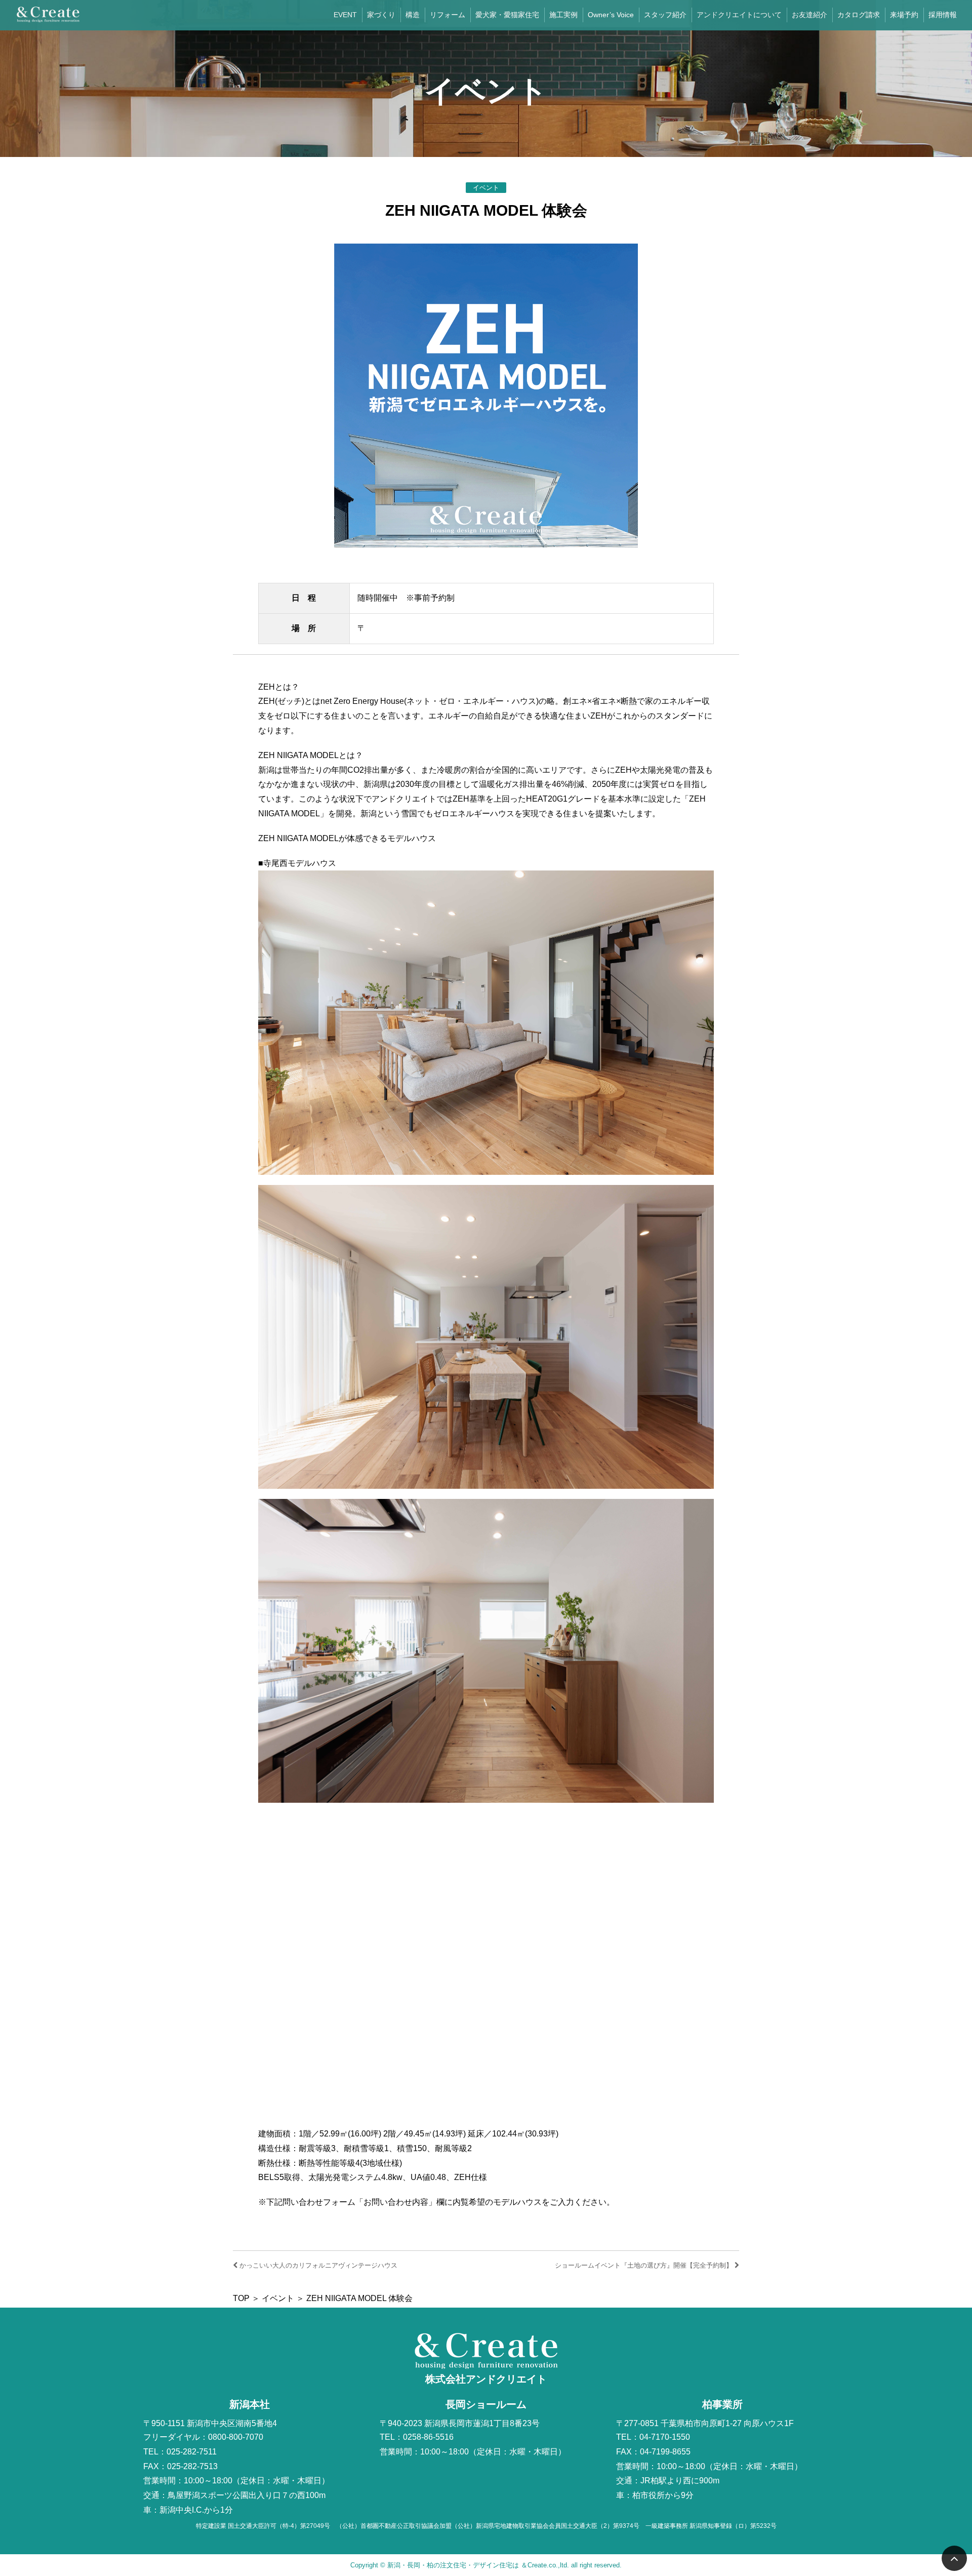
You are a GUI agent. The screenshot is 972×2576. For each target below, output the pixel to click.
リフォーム (448, 15)
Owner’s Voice (611, 15)
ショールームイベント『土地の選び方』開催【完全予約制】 (645, 2265)
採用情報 (943, 15)
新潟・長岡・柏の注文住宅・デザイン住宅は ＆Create (467, 2565)
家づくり (381, 15)
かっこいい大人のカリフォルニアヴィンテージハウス (317, 2265)
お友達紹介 (809, 15)
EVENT (345, 15)
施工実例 (563, 15)
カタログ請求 (859, 15)
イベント (278, 2298)
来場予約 (904, 15)
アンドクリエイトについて (739, 15)
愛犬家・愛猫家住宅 (507, 15)
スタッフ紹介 (665, 15)
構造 (413, 15)
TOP (241, 2298)
